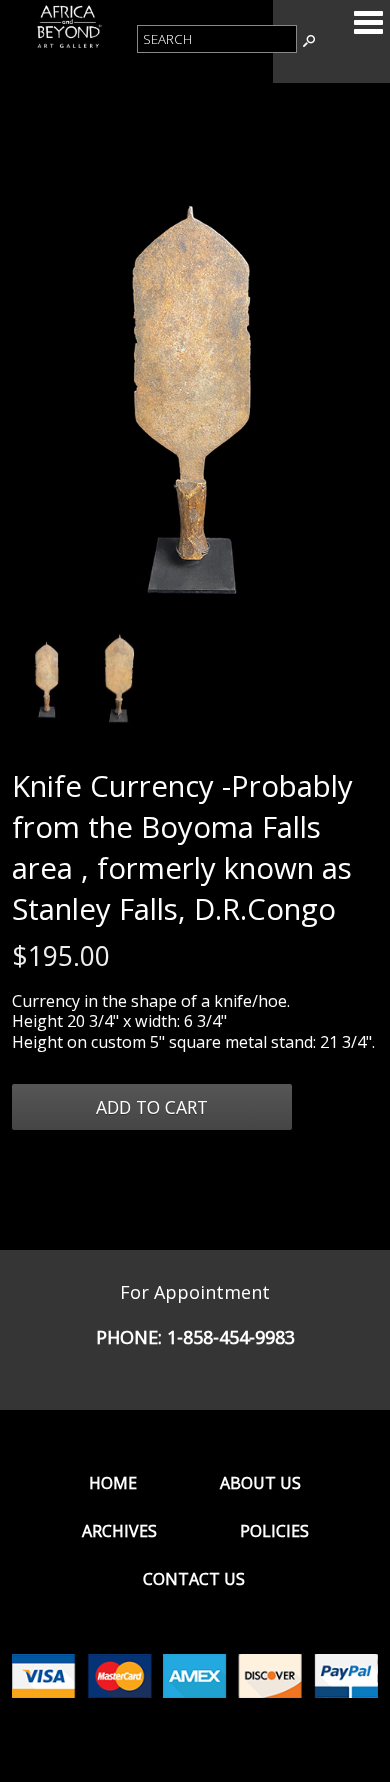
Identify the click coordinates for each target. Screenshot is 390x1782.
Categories (368, 22)
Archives (119, 1531)
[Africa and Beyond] (68, 46)
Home (113, 1483)
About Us (260, 1483)
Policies (274, 1531)
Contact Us (194, 1579)
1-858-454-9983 (231, 1337)
